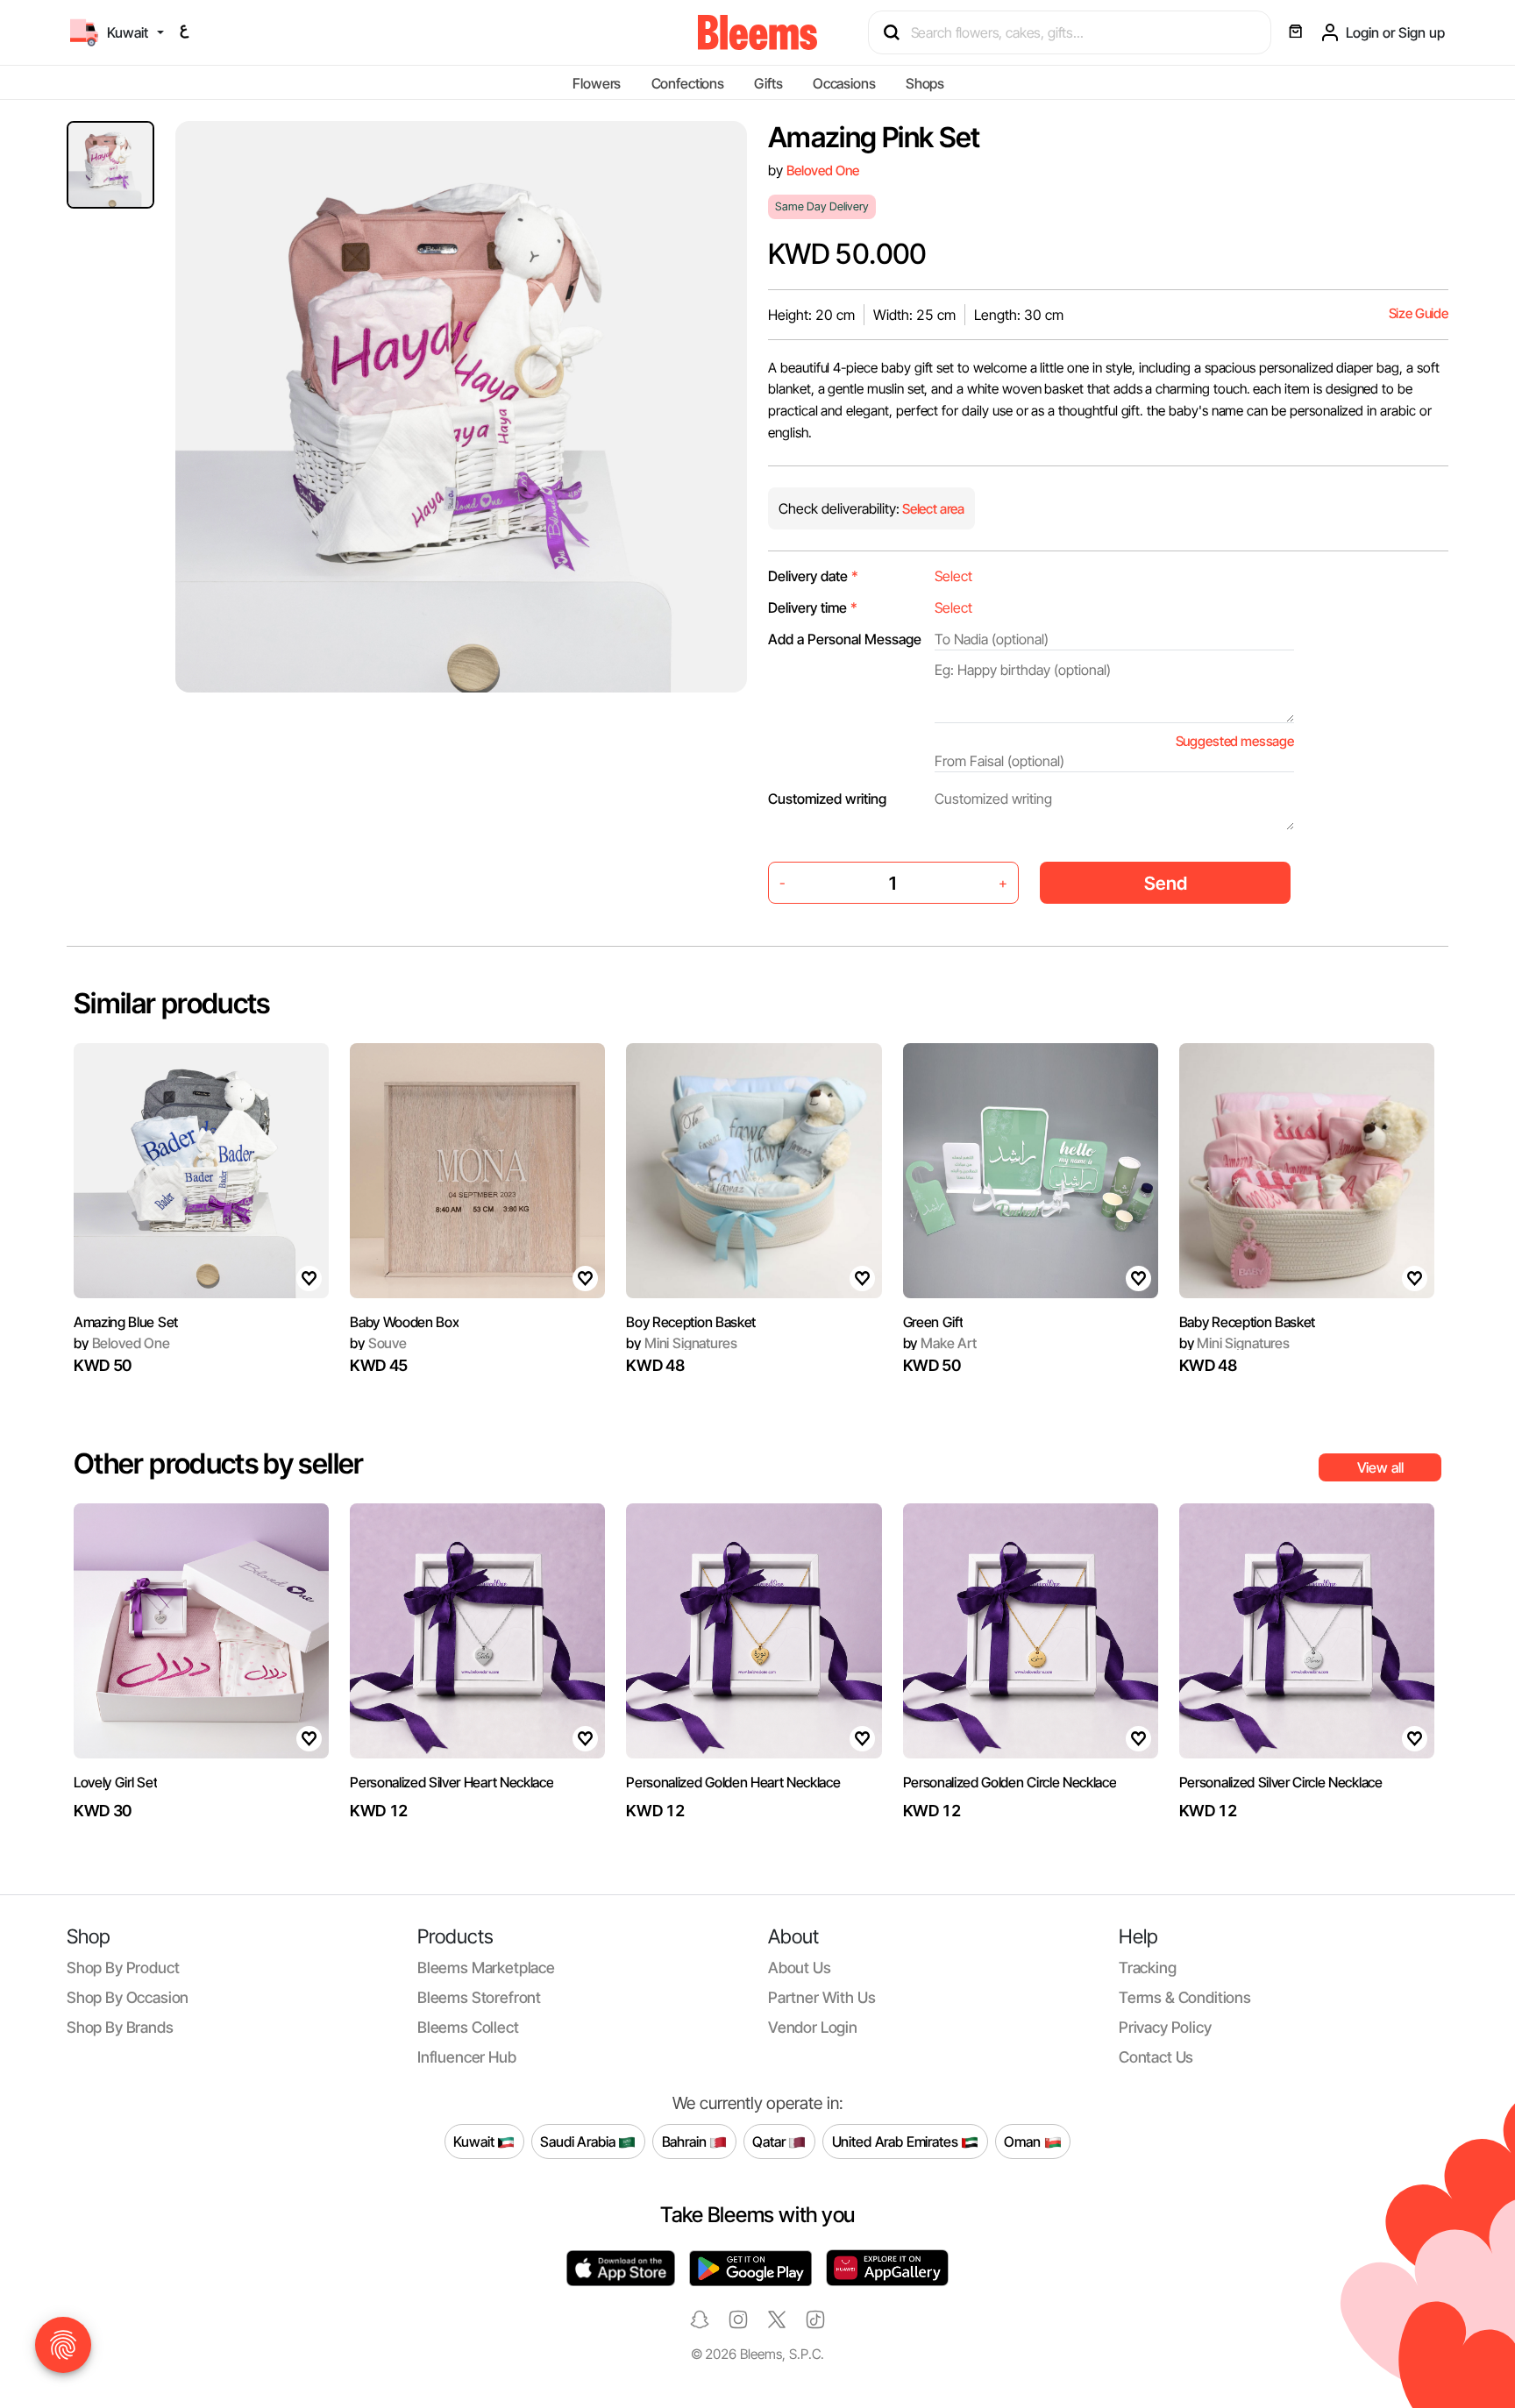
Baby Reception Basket (1247, 1322)
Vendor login (813, 2027)
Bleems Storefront (479, 1997)
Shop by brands (120, 2027)
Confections (688, 83)
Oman (1024, 2141)
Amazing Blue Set (126, 1322)
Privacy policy (1165, 2027)
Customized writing (827, 799)
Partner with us (822, 1997)
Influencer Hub (467, 2057)
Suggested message (1235, 741)
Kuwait (475, 2141)
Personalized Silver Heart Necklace (452, 1782)
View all (1380, 1467)
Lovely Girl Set (115, 1782)
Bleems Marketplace (486, 1968)
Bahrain (686, 2141)
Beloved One (823, 170)
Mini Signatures (681, 1343)
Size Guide (1419, 313)
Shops (925, 83)
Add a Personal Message (845, 639)
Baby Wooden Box (404, 1322)
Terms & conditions (1185, 1997)
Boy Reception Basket (691, 1322)
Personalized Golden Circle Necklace (1010, 1782)
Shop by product (123, 1968)
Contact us (1156, 2057)
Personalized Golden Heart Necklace (733, 1782)
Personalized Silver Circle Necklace (1281, 1782)
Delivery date (813, 576)
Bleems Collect (468, 2027)
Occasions (844, 83)
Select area (932, 509)
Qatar (770, 2141)
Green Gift (933, 1322)
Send (1166, 883)
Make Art (940, 1343)
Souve (378, 1343)
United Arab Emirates (897, 2141)
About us (800, 1968)
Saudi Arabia (579, 2141)
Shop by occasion (128, 1997)
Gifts (768, 83)
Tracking (1148, 1968)
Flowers (597, 83)
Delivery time (813, 607)
